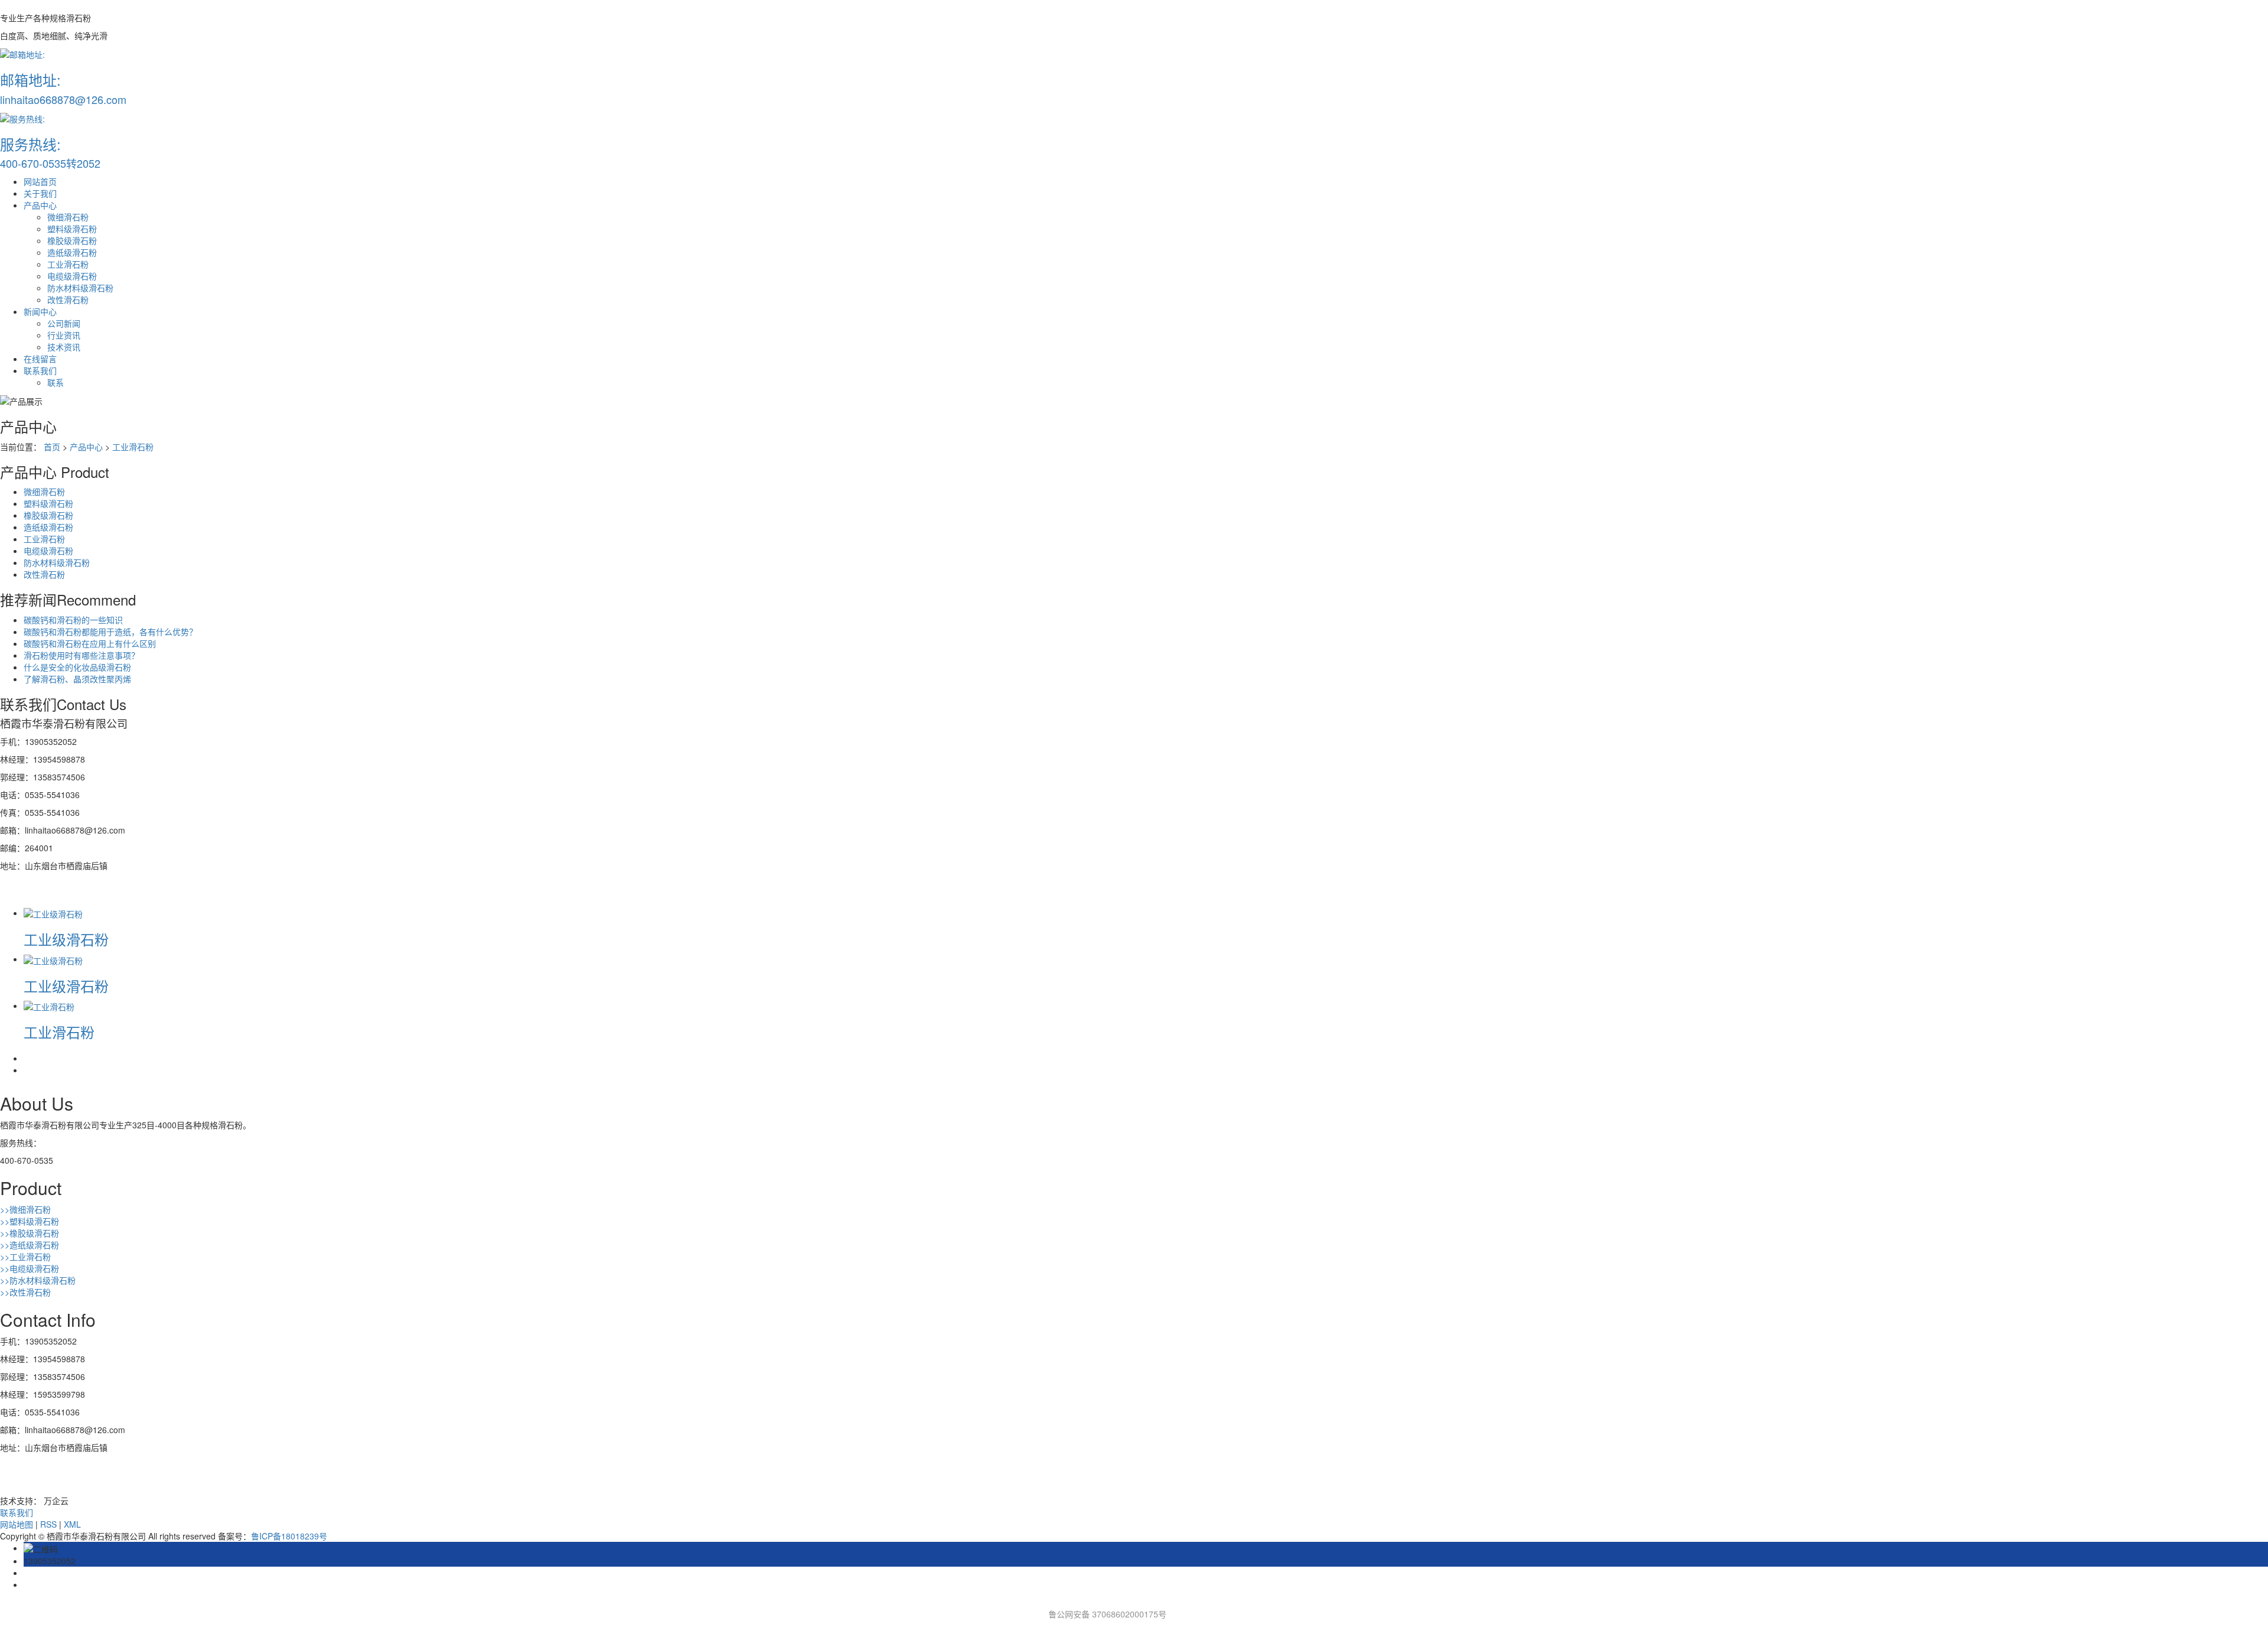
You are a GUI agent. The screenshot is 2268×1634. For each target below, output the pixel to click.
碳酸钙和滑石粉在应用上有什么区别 (90, 643)
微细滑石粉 (68, 217)
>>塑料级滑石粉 (30, 1221)
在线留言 (40, 359)
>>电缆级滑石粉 (30, 1268)
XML (72, 1524)
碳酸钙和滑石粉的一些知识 (73, 620)
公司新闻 (64, 323)
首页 (52, 447)
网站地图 (17, 1524)
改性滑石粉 (68, 300)
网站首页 (40, 181)
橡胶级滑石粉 (72, 240)
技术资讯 (64, 347)
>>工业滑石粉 (25, 1257)
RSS (48, 1524)
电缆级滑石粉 (72, 276)
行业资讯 (64, 335)
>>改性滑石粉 (25, 1292)
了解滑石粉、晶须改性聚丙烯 (77, 679)
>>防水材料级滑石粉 (38, 1280)
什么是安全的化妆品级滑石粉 (77, 667)
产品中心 (40, 205)
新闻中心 (40, 311)
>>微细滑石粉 (25, 1209)
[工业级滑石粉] (53, 913)
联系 (56, 382)
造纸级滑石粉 (72, 252)
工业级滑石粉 (66, 939)
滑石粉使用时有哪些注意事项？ (82, 655)
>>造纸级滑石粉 (30, 1245)
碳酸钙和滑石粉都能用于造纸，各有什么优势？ (110, 632)
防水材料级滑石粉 (80, 288)
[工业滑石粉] (49, 1005)
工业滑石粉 (68, 264)
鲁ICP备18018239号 (289, 1536)
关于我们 (40, 193)
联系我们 (40, 370)
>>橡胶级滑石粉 (30, 1233)
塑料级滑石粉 (72, 229)
